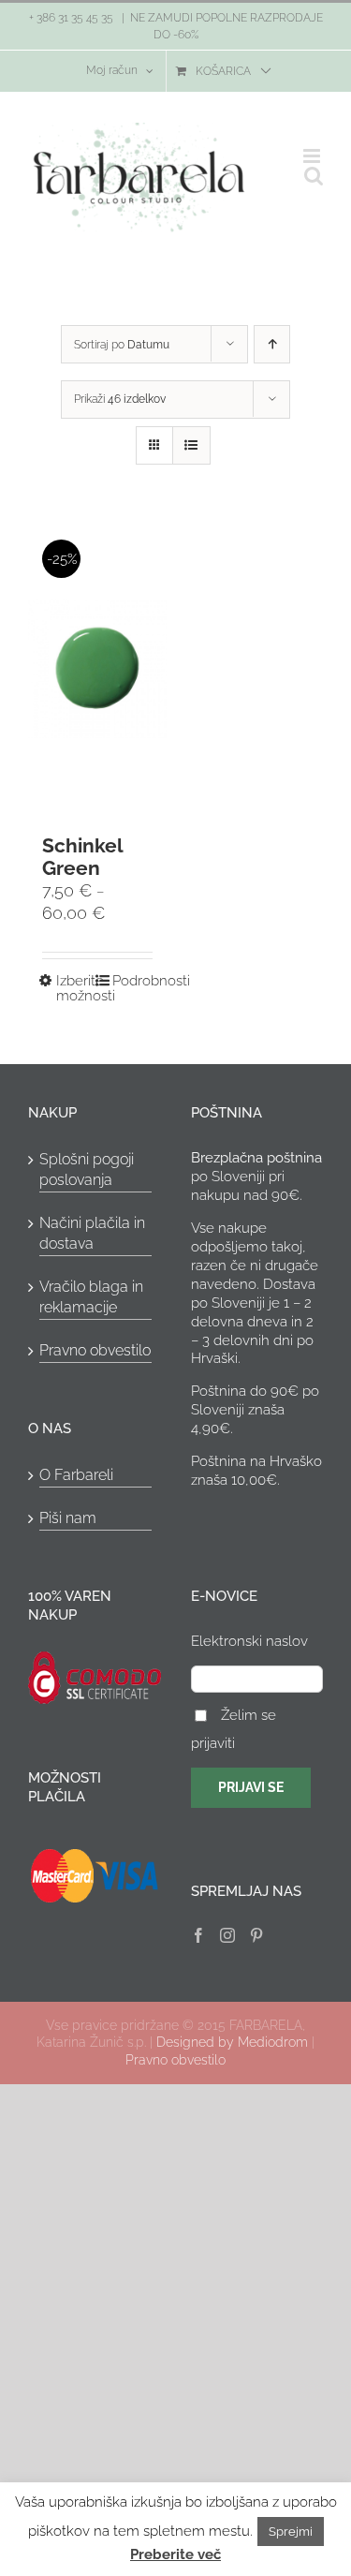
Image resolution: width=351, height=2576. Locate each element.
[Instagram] (227, 1935)
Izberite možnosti (76, 988)
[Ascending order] (272, 344)
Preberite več (175, 2554)
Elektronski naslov (249, 1641)
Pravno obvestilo (95, 1350)
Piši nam (68, 1518)
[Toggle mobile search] (314, 176)
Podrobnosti (132, 981)
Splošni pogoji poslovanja (87, 1170)
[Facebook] (198, 1935)
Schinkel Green (82, 857)
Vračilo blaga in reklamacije (91, 1297)
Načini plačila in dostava (92, 1233)
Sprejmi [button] (291, 2532)
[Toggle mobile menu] (313, 156)
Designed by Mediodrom (232, 2042)
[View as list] (191, 445)
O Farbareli (76, 1475)
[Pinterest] (256, 1935)
